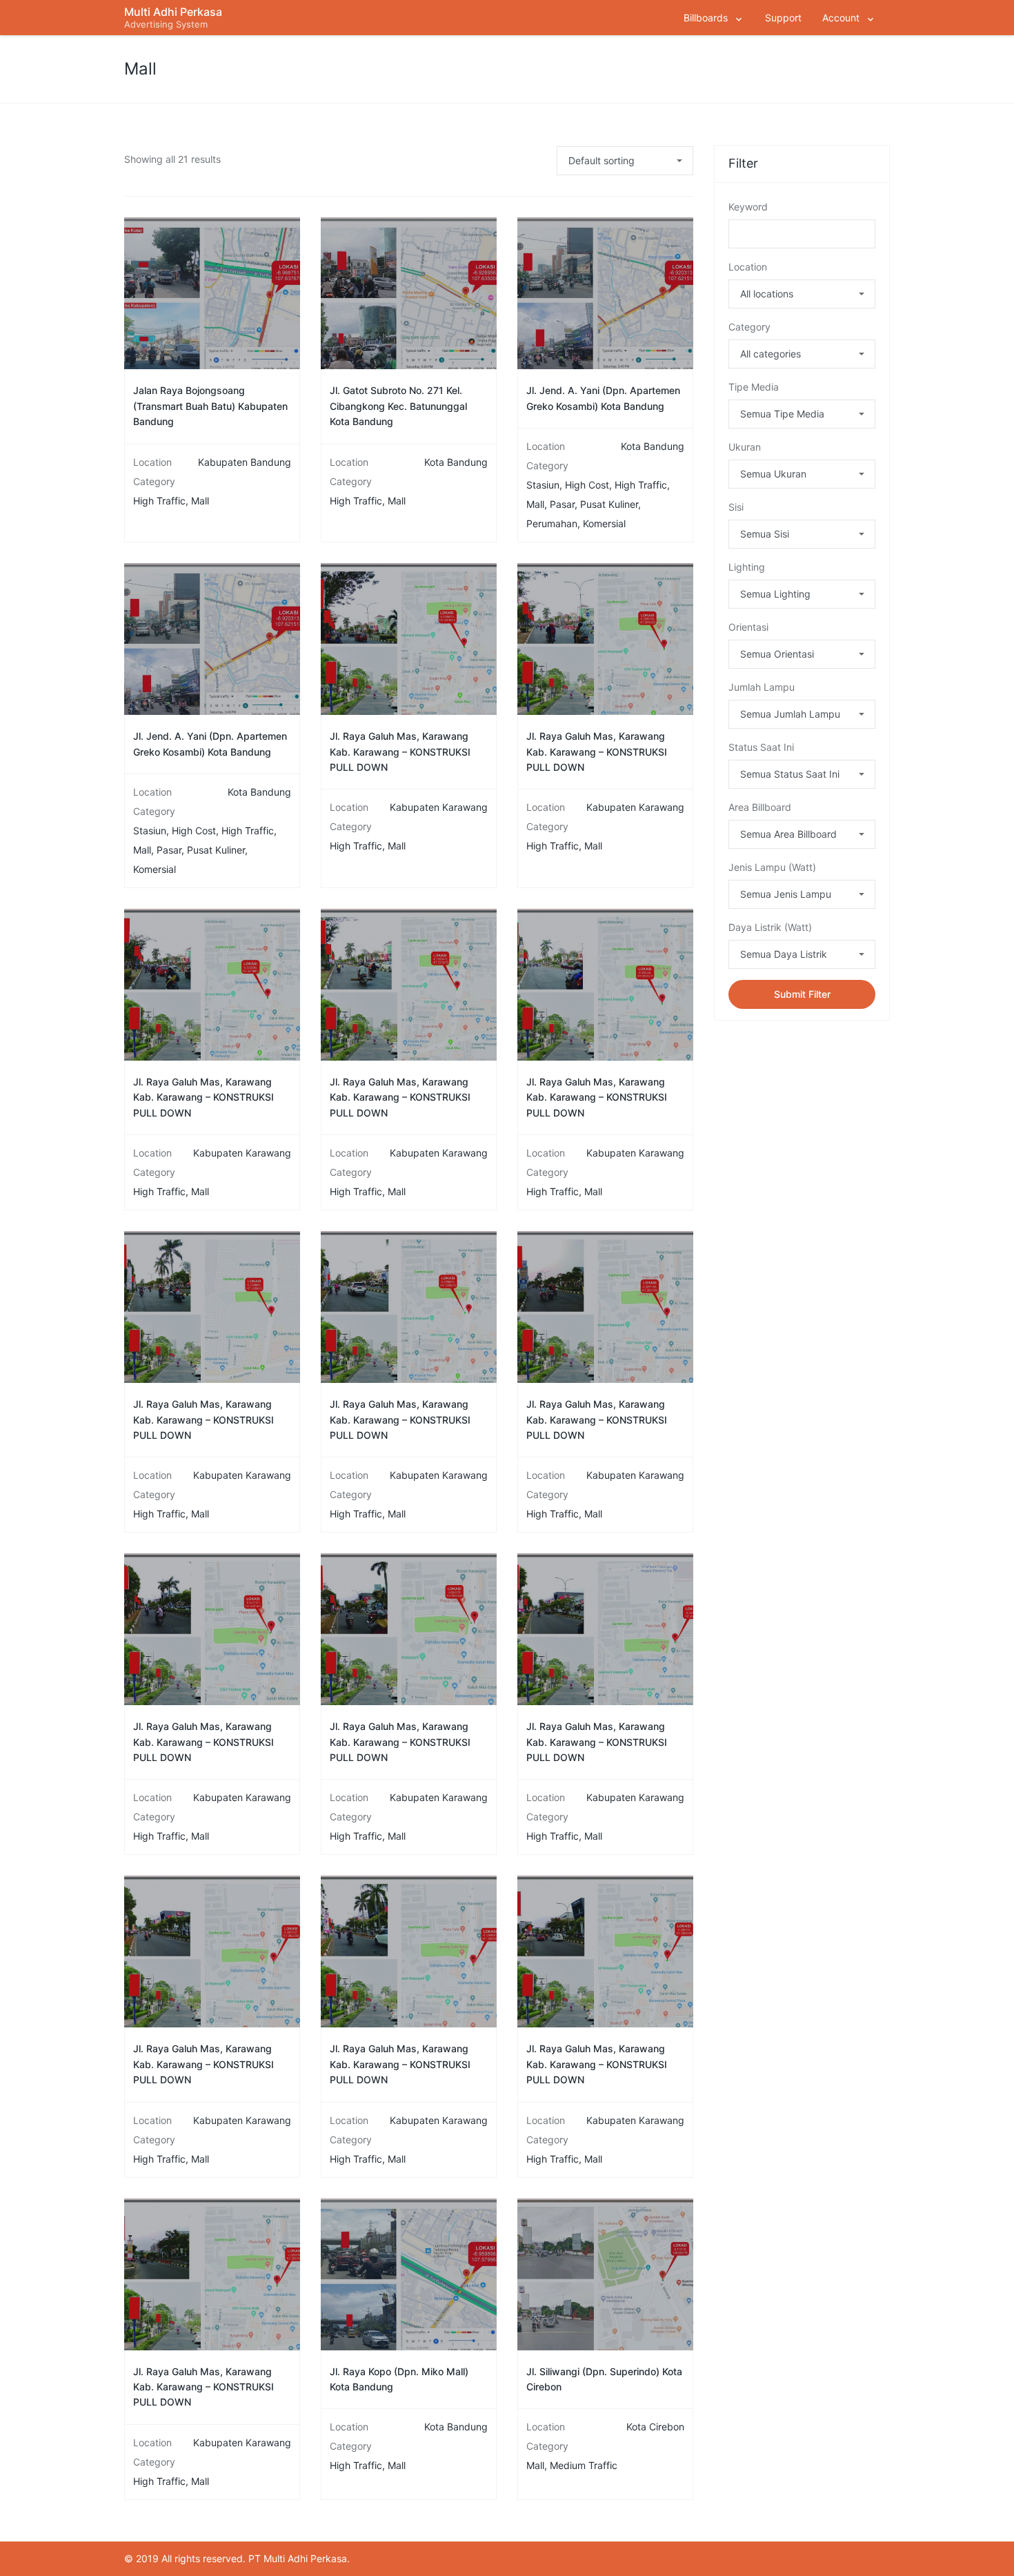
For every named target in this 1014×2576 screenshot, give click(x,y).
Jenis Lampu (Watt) (772, 867)
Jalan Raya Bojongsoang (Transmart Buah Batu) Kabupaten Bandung (210, 406)
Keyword (748, 207)
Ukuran (745, 447)
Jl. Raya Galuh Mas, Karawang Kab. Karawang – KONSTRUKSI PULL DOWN (400, 751)
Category (749, 327)
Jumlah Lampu (762, 687)
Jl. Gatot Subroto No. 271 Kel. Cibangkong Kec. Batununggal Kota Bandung (398, 406)
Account (841, 18)
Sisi (736, 507)
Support (783, 18)
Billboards (706, 18)
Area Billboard (760, 807)
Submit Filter (802, 994)
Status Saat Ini (761, 747)
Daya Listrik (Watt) (770, 927)
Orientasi (748, 627)
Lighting (747, 567)
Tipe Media (754, 387)
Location (748, 267)
